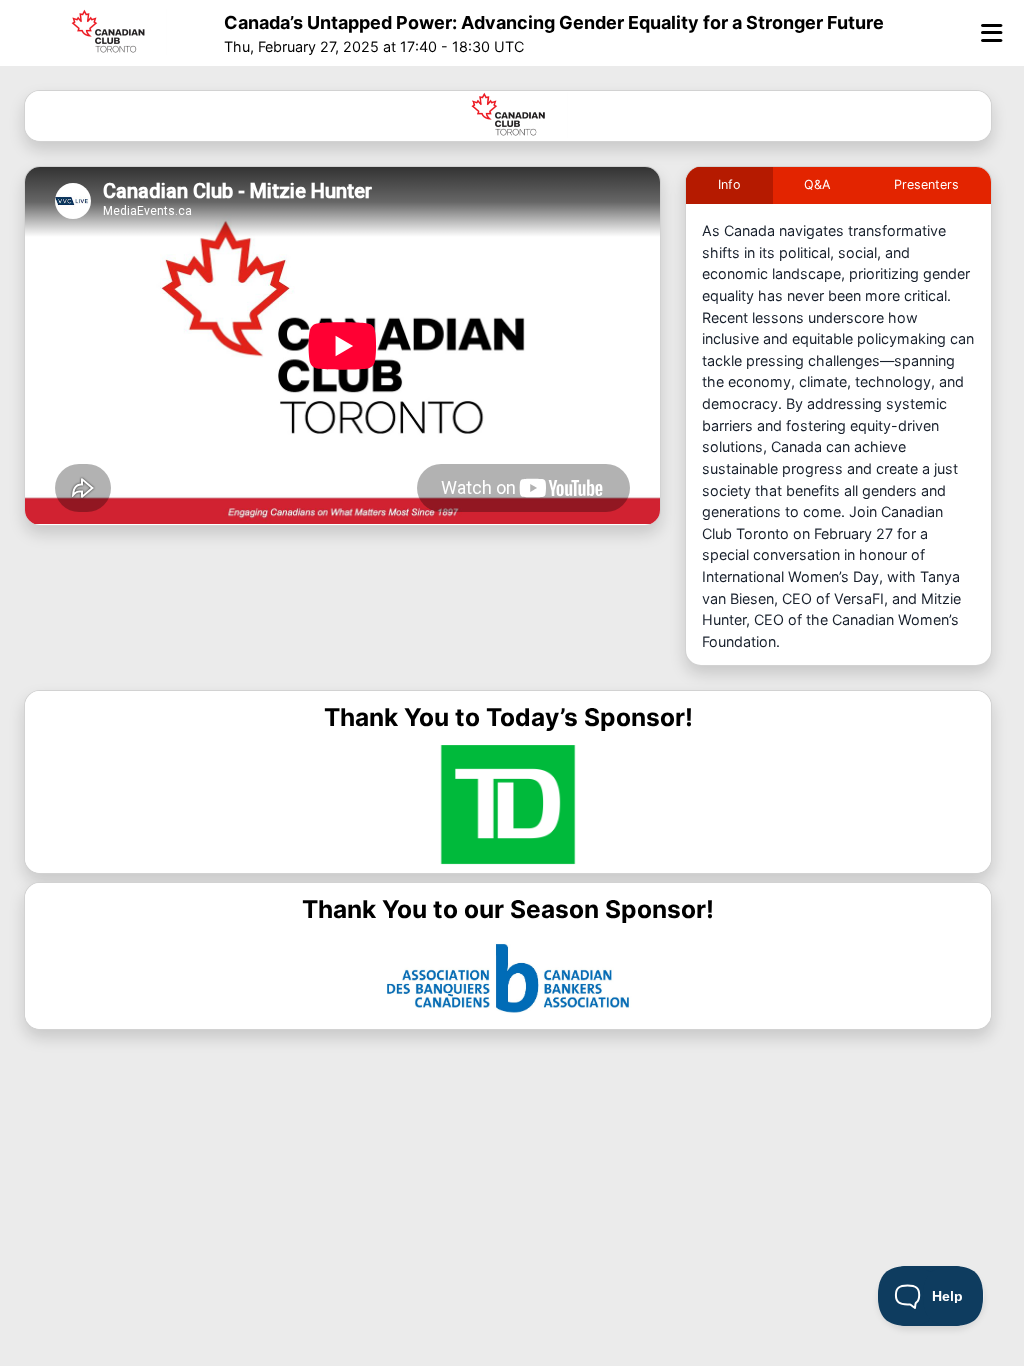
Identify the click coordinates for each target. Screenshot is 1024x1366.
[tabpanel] (838, 442)
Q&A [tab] (817, 184)
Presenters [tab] (926, 184)
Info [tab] (729, 184)
